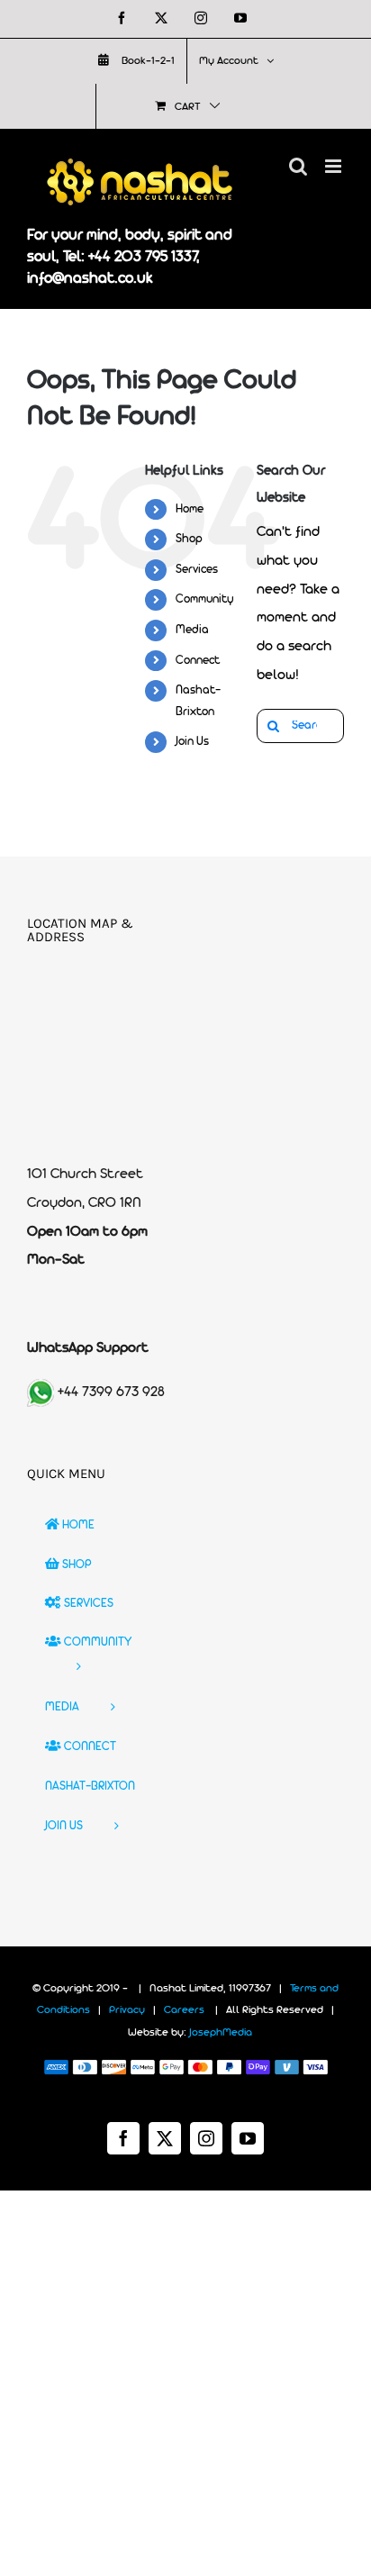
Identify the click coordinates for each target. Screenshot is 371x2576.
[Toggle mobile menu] (335, 166)
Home (190, 509)
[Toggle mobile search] (298, 166)
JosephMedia (221, 2033)
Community (205, 599)
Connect (198, 661)
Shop (189, 539)
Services (197, 570)
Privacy (127, 2010)
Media (192, 630)
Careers (184, 2010)
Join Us (192, 742)
